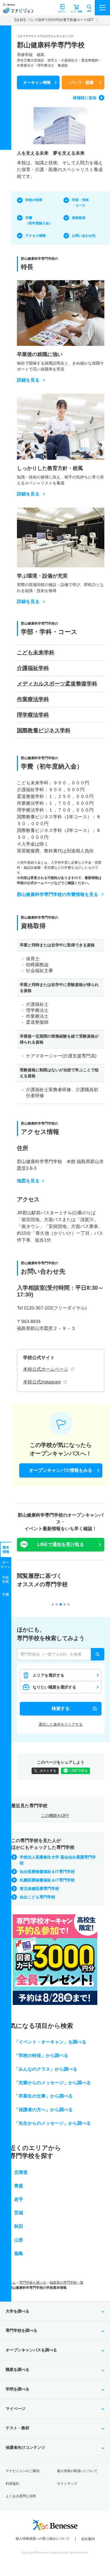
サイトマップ (67, 2484)
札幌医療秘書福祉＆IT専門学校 (47, 1880)
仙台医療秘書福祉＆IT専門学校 (47, 1872)
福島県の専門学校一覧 (67, 2283)
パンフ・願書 (82, 82)
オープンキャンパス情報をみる (61, 1470)
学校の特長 (34, 200)
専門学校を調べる (33, 2283)
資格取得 (79, 218)
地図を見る (28, 1181)
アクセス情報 (36, 236)
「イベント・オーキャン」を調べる (50, 2042)
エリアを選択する (49, 1675)
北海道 (21, 2172)
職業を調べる (17, 2370)
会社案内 (88, 2539)
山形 (19, 2240)
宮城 (19, 2213)
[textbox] (61, 1654)
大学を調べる (17, 2311)
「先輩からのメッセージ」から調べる (52, 2083)
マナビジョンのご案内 (23, 2471)
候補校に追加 (85, 98)
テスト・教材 (17, 2428)
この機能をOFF (55, 1815)
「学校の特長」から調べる (41, 2056)
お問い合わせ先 (84, 236)
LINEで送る (79, 1771)
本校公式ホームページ (46, 1369)
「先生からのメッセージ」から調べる (52, 2123)
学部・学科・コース (80, 203)
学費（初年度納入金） (39, 221)
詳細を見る (28, 380)
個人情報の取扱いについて (77, 2471)
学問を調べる (17, 2389)
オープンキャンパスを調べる (31, 2350)
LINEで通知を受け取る (61, 1544)
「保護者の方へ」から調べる (43, 2110)
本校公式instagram (42, 1382)
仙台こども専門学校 (38, 1897)
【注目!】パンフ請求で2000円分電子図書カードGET (53, 20)
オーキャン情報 (37, 82)
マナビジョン (18, 10)
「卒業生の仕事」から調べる (43, 2096)
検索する (61, 1709)
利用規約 (12, 2484)
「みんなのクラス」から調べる (46, 2069)
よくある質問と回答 (21, 2496)
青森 (19, 2186)
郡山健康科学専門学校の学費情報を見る (58, 894)
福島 (19, 2254)
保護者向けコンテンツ (25, 2447)
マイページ (16, 2409)
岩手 (19, 2199)
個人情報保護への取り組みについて (43, 2539)
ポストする (48, 1771)
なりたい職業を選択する (54, 1687)
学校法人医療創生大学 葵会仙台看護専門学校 (58, 1860)
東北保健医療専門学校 (39, 1889)
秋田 (19, 2226)
